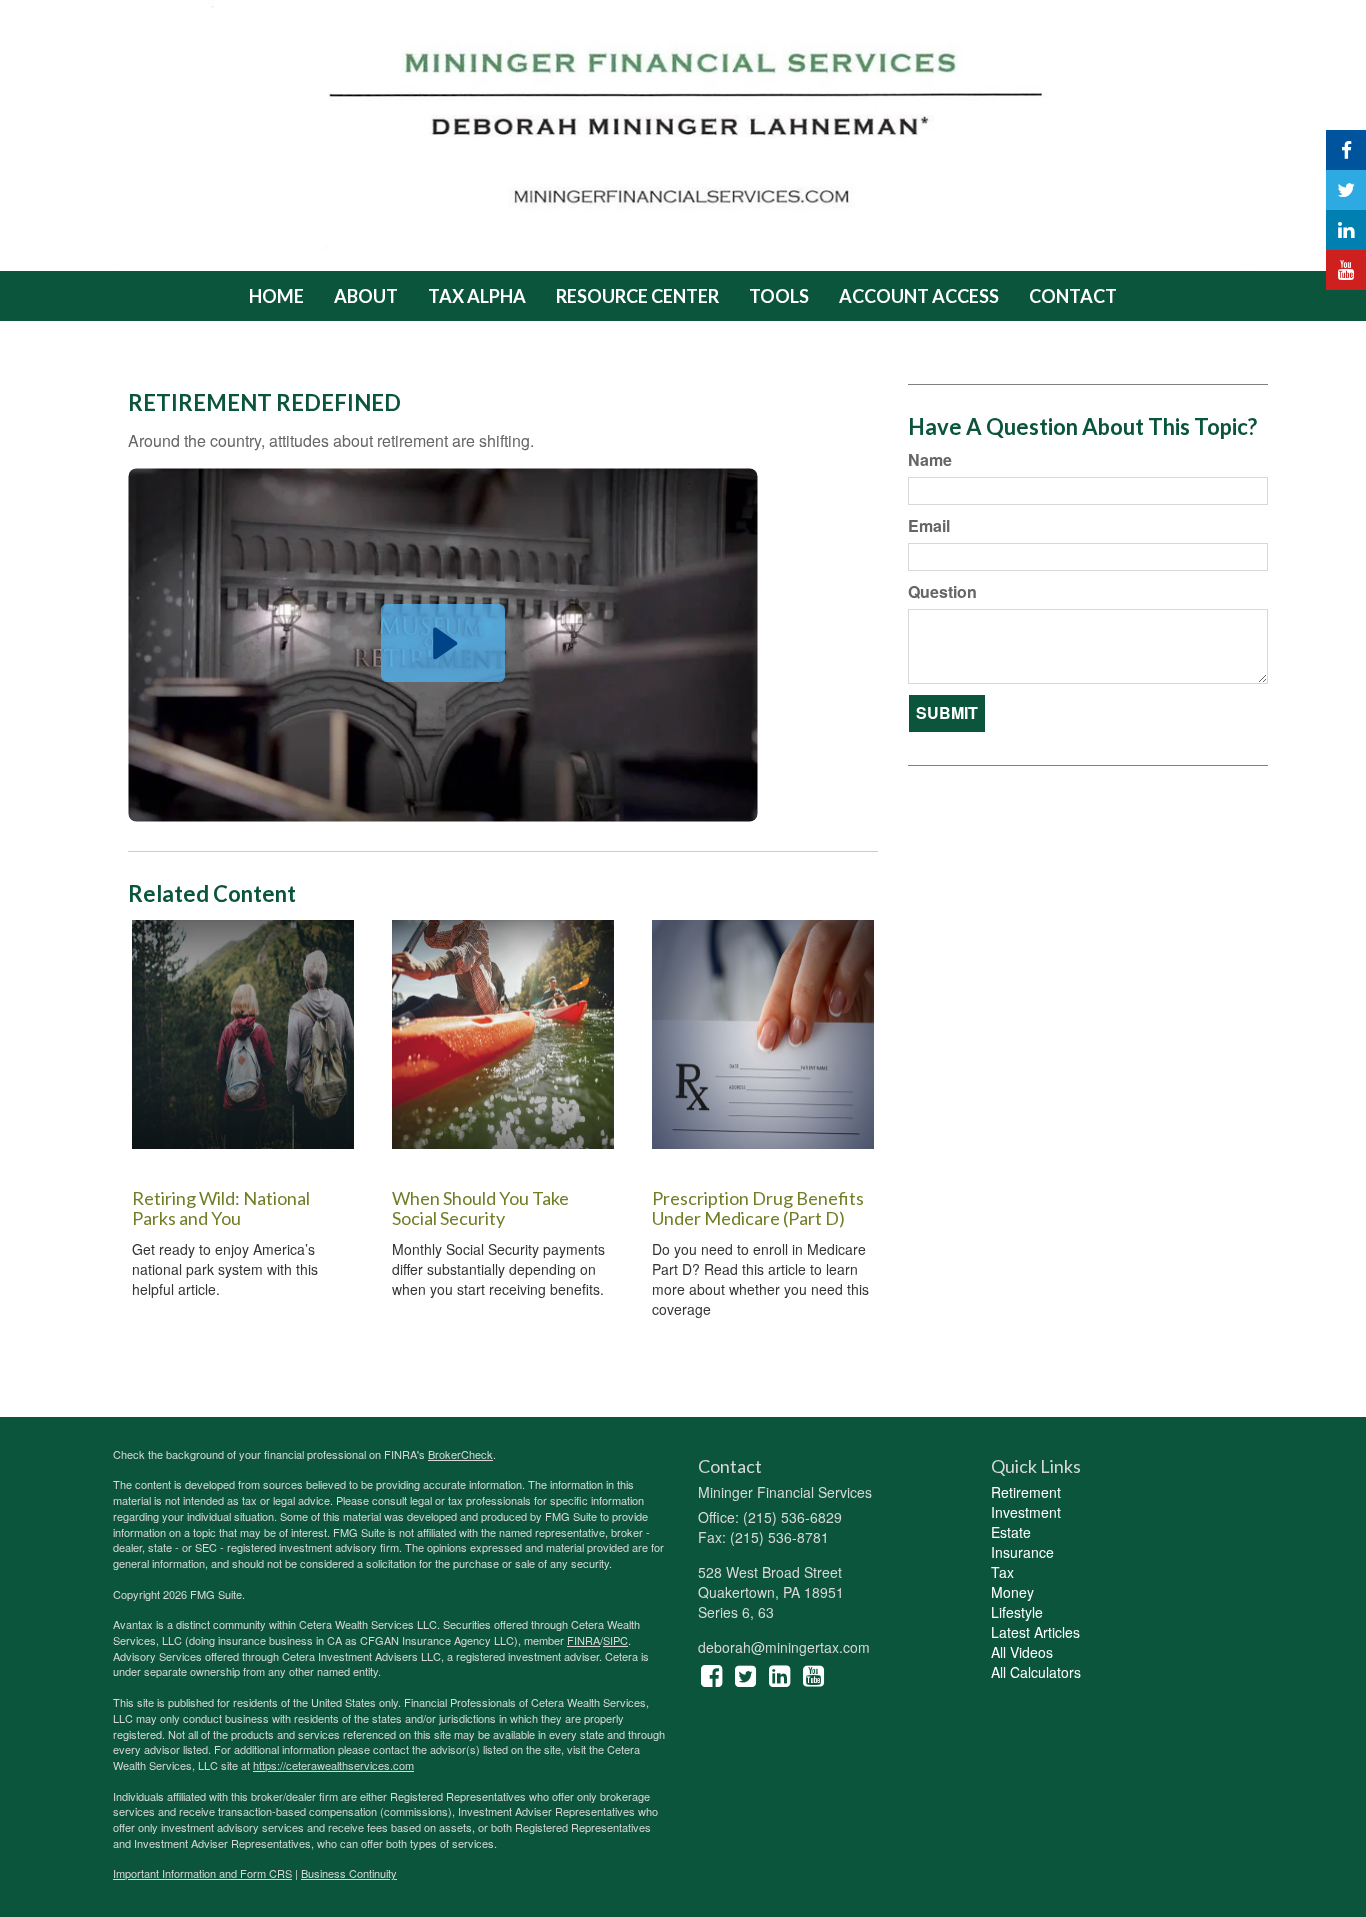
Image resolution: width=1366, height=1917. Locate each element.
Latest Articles (1035, 1632)
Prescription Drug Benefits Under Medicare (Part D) (758, 1208)
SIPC (615, 1640)
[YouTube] (1346, 270)
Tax (1002, 1572)
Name (930, 460)
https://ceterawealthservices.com (333, 1765)
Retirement (1026, 1492)
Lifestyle (1017, 1612)
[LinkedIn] (1346, 230)
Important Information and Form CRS (202, 1873)
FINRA (583, 1640)
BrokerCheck (460, 1454)
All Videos (1022, 1652)
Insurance (1022, 1552)
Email (929, 526)
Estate (1011, 1532)
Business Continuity (349, 1873)
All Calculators (1036, 1672)
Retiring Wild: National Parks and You (221, 1208)
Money (1012, 1592)
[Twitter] (1346, 190)
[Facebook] (1346, 150)
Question (942, 592)
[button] (366, 296)
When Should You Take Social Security (480, 1208)
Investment (1026, 1512)
